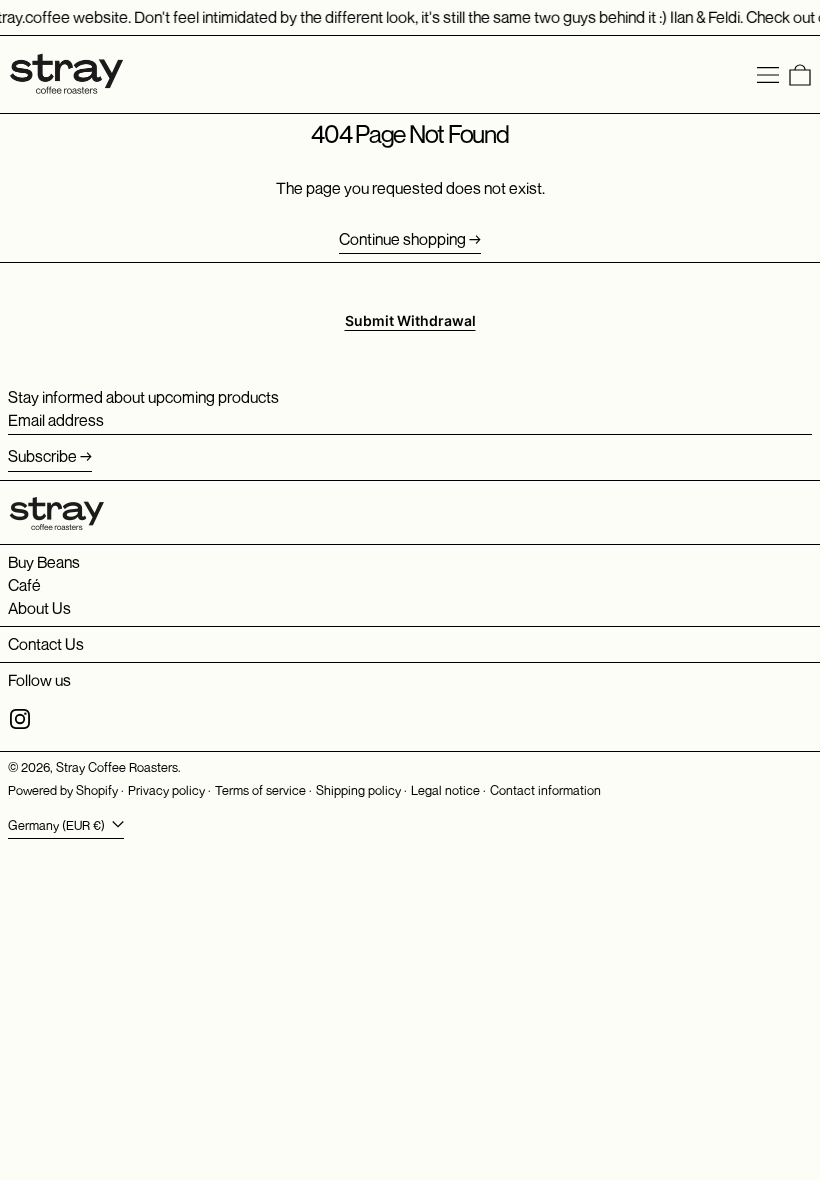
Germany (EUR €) (58, 825)
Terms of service (260, 790)
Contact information (545, 790)
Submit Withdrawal (410, 320)
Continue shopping (402, 239)
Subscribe (42, 456)
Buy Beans (44, 562)
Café (24, 585)
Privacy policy (166, 790)
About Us (39, 608)
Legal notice (445, 790)
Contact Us (46, 644)
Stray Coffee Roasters (117, 767)
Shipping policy (358, 790)
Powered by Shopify (63, 790)
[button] (800, 75)
